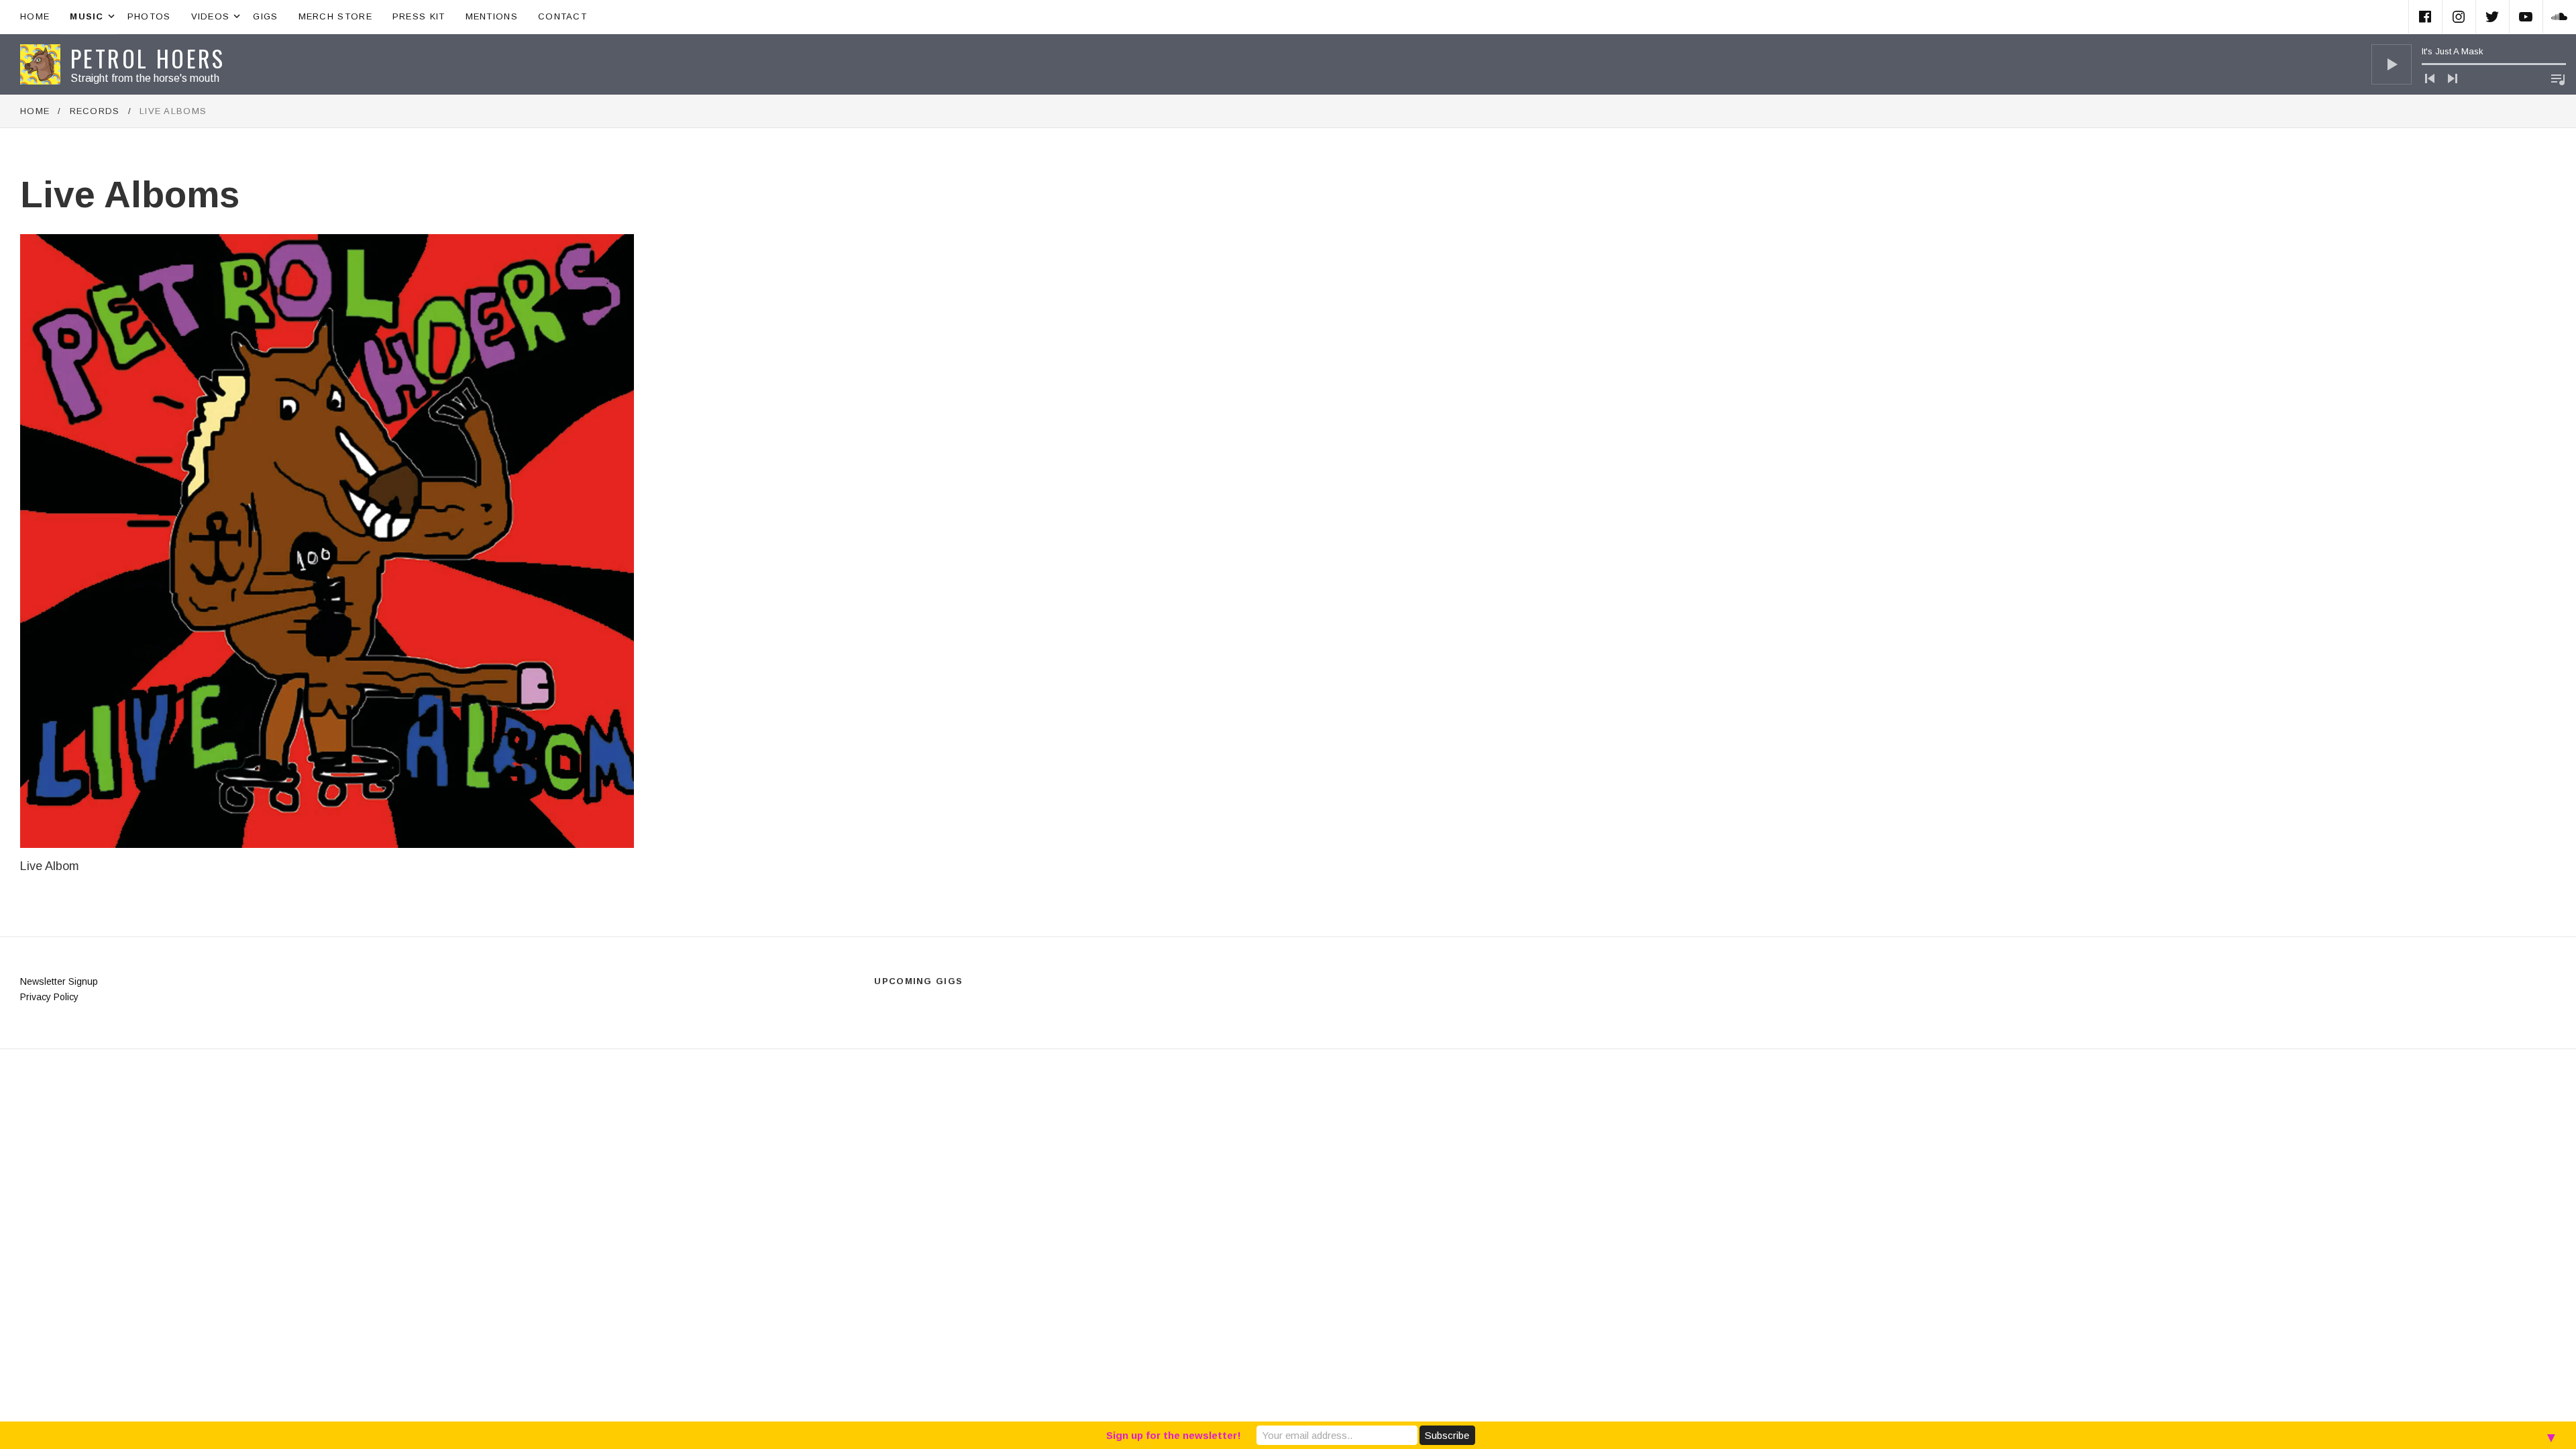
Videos (217, 15)
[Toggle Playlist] (2558, 79)
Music (94, 15)
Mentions (492, 16)
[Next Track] (2453, 78)
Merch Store (335, 16)
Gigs (265, 16)
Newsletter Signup (59, 981)
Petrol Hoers (148, 58)
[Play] (2392, 64)
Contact (562, 16)
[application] (2469, 64)
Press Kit (419, 16)
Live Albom (50, 866)
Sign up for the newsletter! (1174, 1435)
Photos (149, 16)
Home (35, 16)
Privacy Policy (49, 997)
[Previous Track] (2430, 78)
